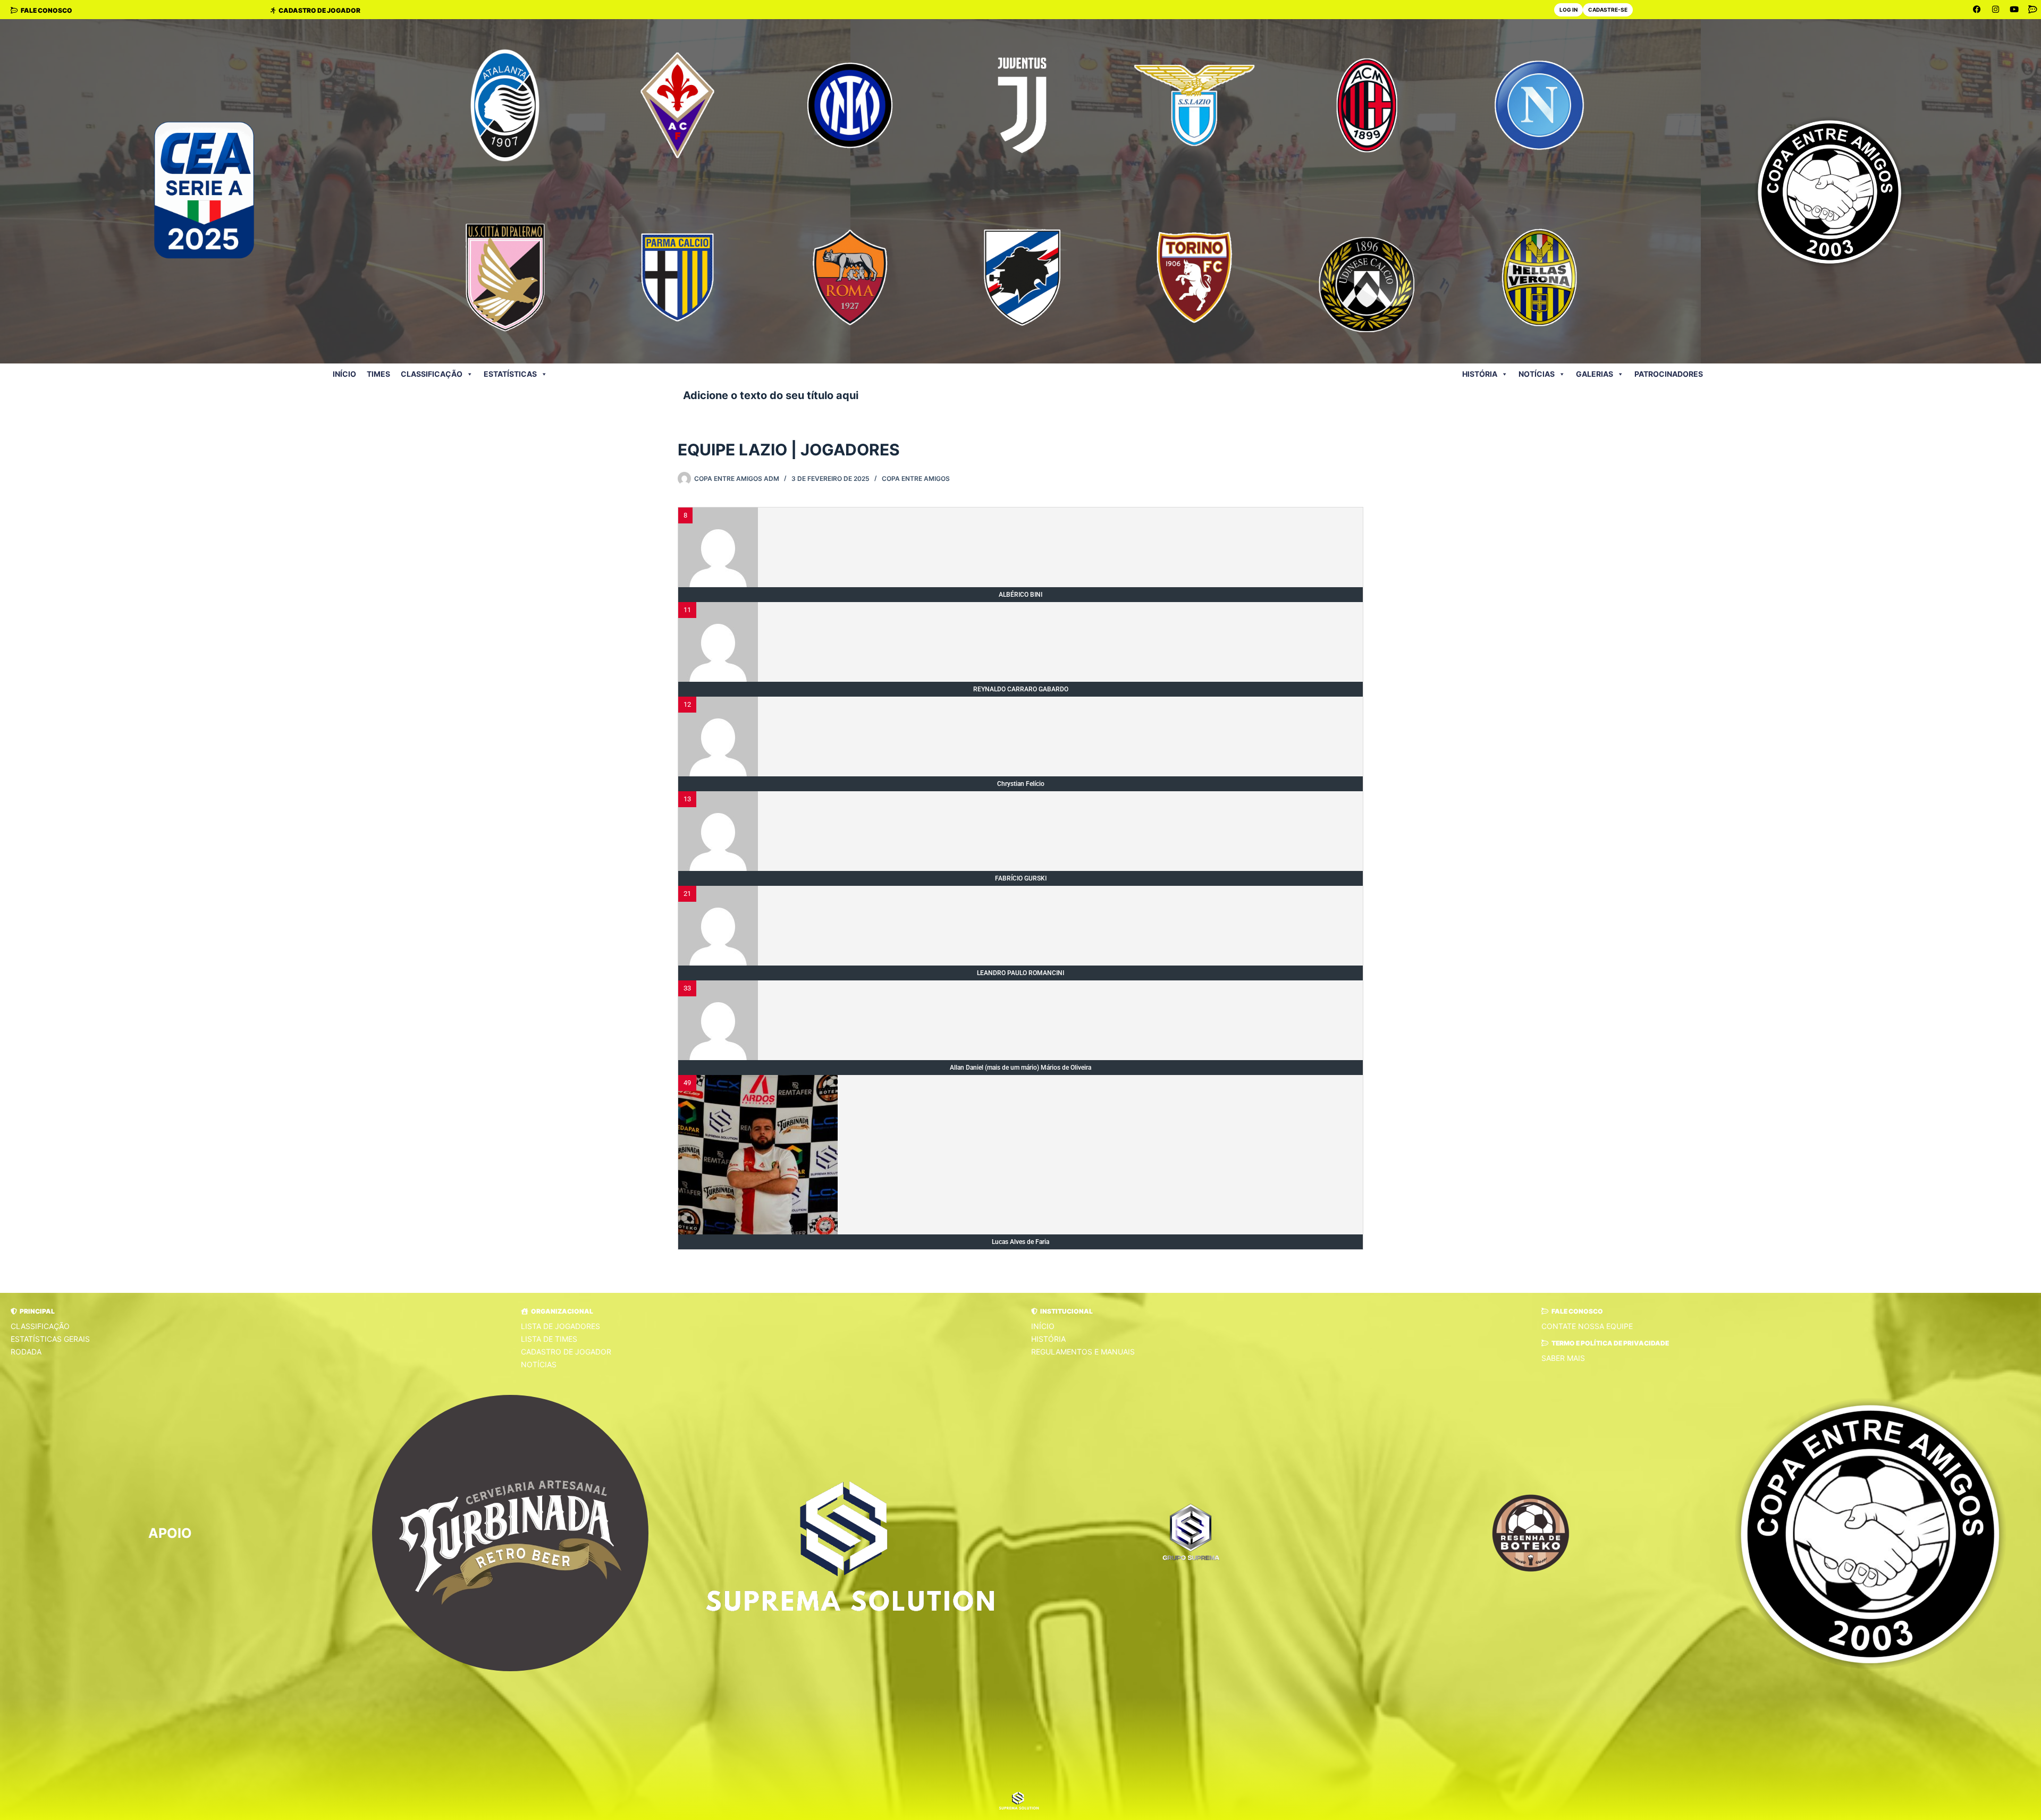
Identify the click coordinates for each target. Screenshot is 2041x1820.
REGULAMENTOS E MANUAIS (1083, 1352)
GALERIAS (1595, 374)
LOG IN (1568, 10)
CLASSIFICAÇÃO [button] (432, 374)
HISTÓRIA (1480, 374)
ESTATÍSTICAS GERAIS (50, 1339)
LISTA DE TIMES (549, 1339)
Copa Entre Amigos (916, 479)
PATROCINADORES (1669, 374)
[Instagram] (1996, 10)
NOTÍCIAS (1537, 374)
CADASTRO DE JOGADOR (566, 1352)
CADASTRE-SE (1608, 10)
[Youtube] (2014, 10)
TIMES (378, 374)
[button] (33, 1311)
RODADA (26, 1352)
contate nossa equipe (1587, 1326)
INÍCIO (344, 374)
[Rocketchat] (2033, 10)
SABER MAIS (1563, 1358)
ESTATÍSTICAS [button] (510, 374)
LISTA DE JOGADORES (560, 1326)
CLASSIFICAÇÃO (40, 1326)
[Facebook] (1977, 10)
